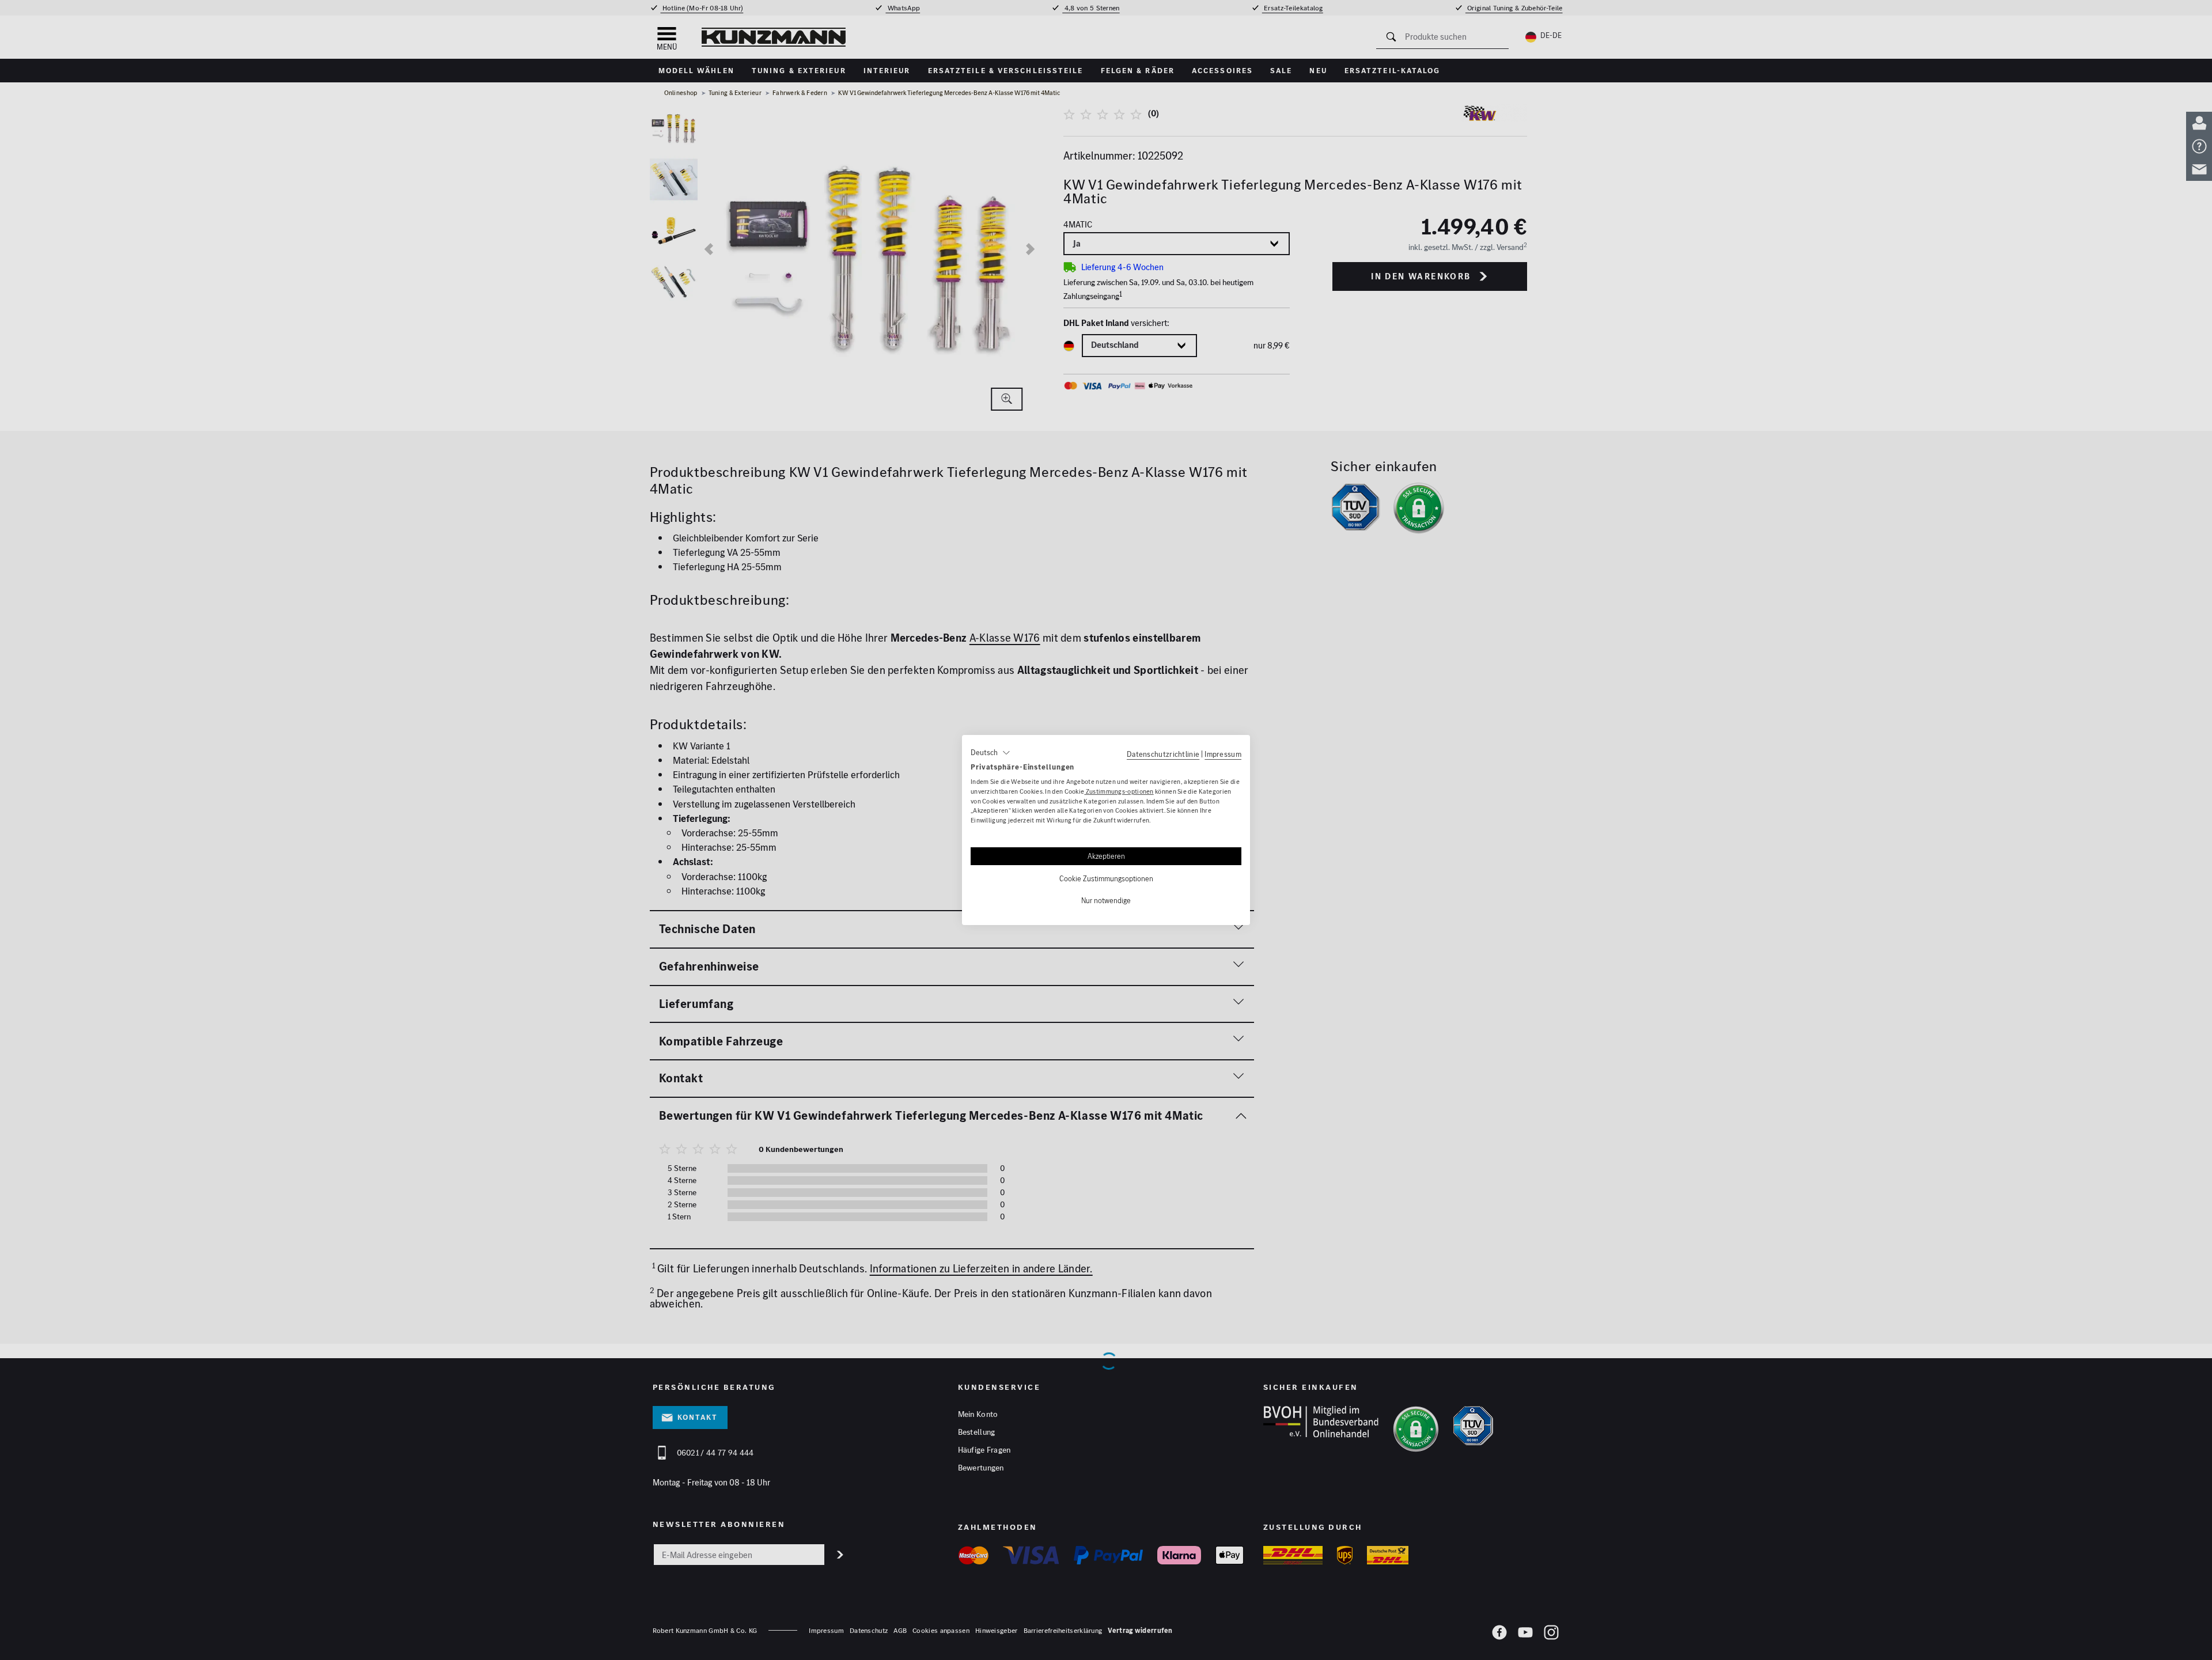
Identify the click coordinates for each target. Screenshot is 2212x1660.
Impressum (1223, 754)
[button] (991, 753)
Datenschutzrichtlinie (1163, 754)
